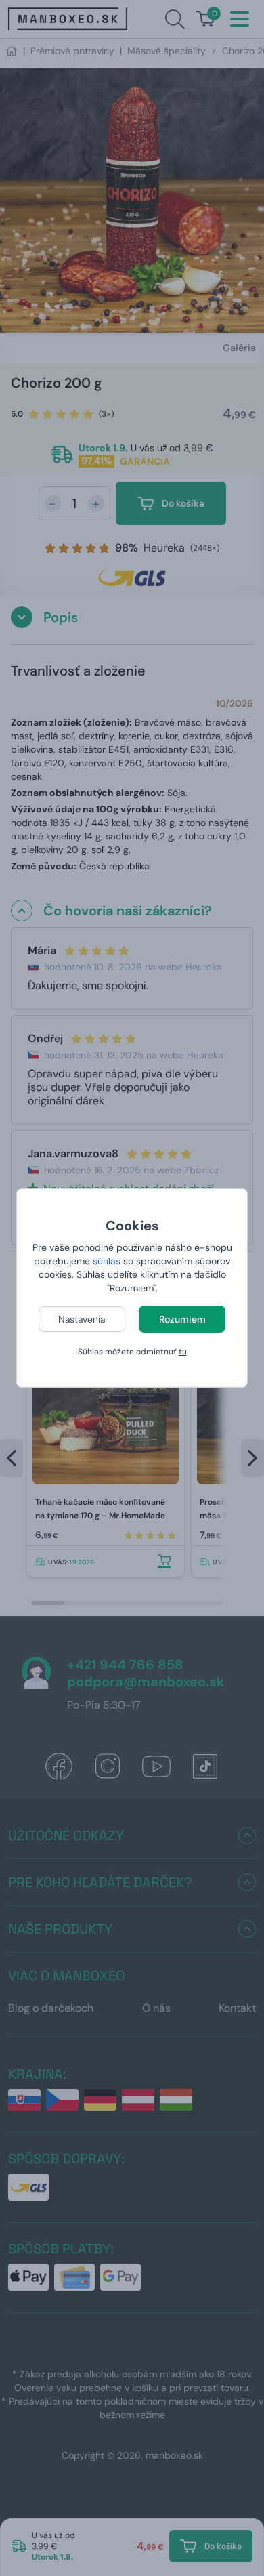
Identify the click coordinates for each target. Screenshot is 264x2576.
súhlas (107, 1261)
